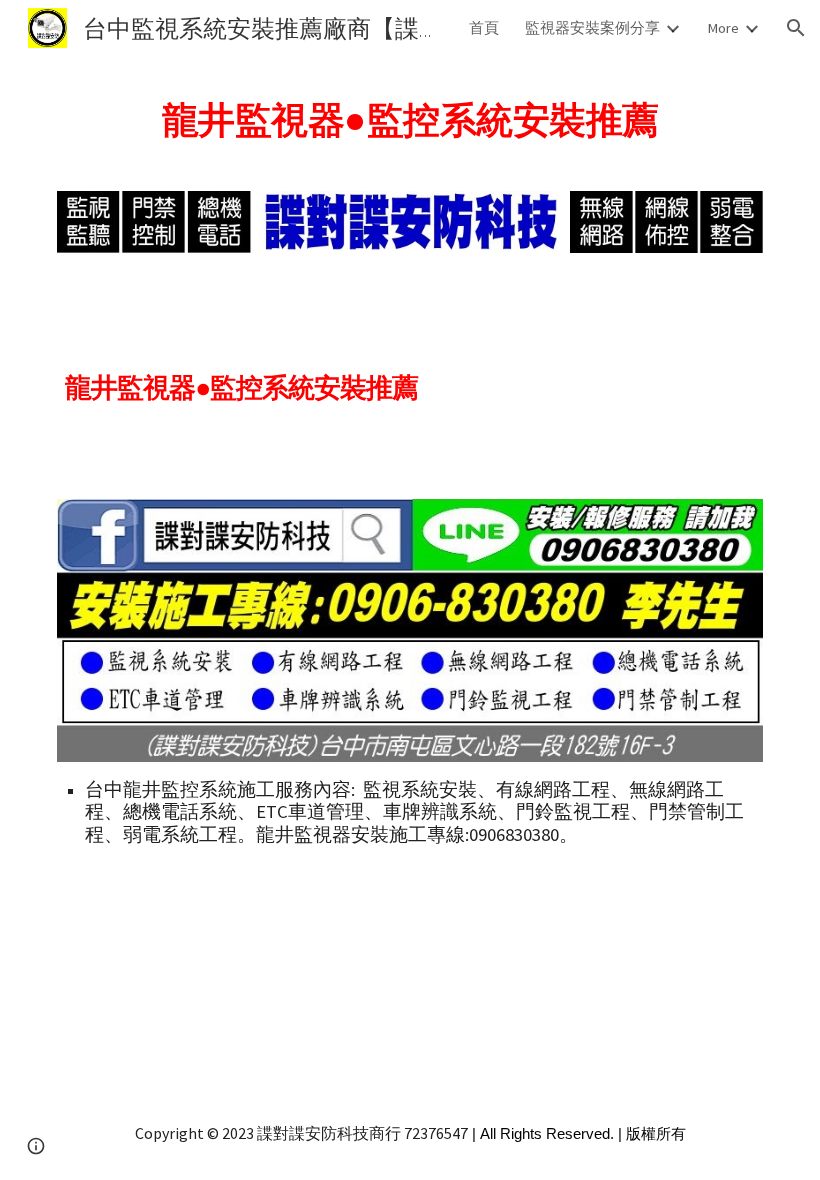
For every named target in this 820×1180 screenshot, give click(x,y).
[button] (796, 28)
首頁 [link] (484, 28)
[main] (410, 113)
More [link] (723, 28)
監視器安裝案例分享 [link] (592, 28)
